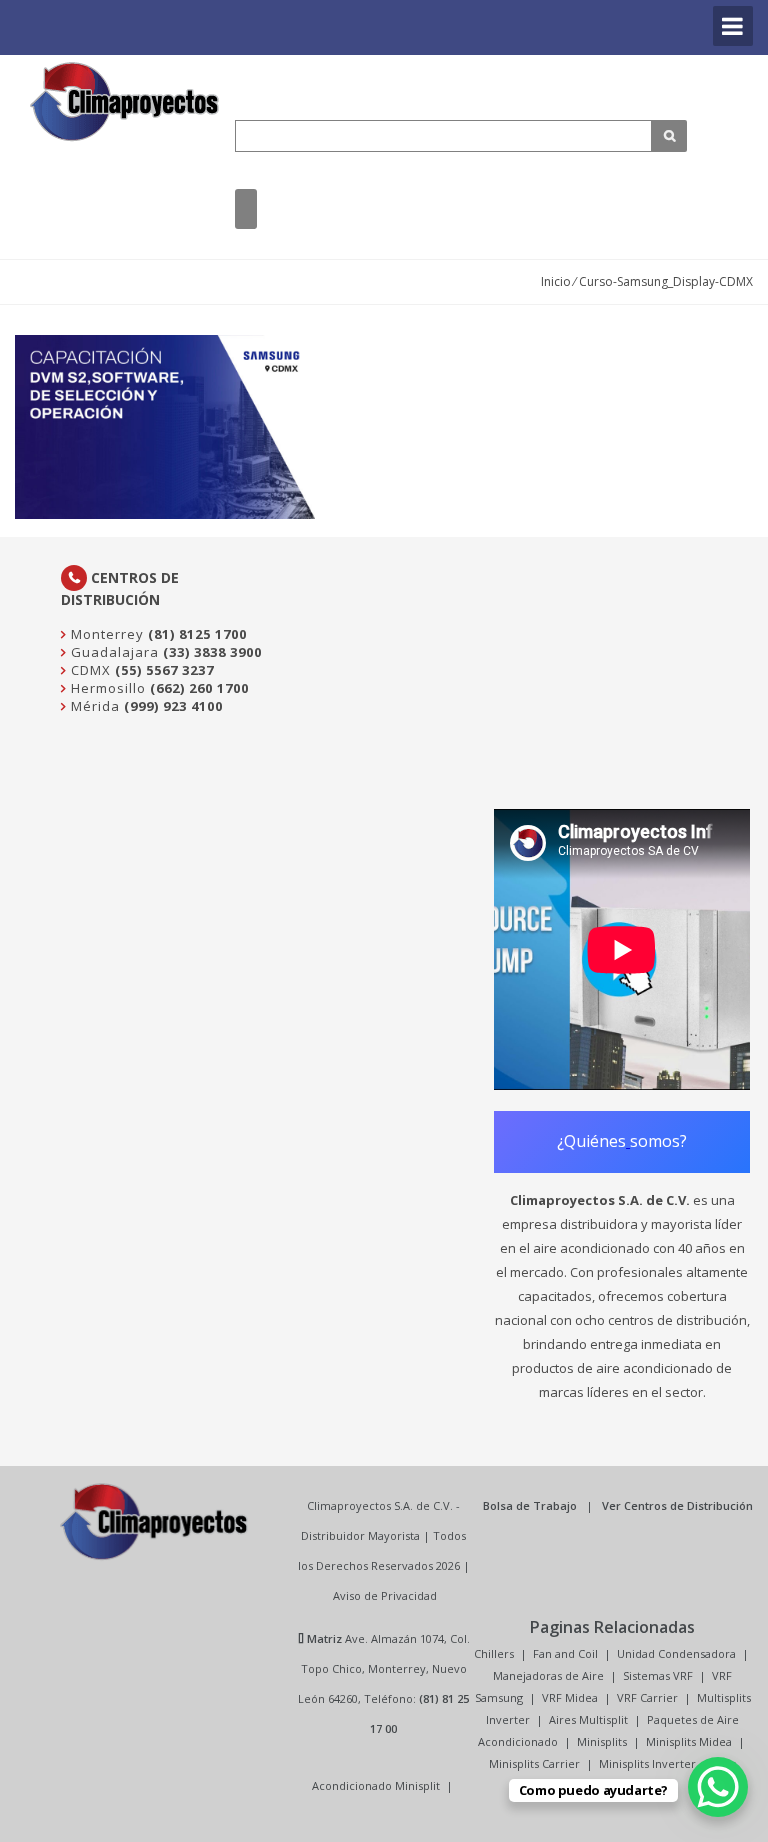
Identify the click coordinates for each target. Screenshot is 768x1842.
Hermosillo (106, 688)
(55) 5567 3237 (164, 670)
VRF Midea (570, 1697)
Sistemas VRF (658, 1675)
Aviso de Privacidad (385, 1595)
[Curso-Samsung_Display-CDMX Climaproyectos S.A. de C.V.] (125, 101)
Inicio (556, 281)
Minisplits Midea (689, 1741)
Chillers (494, 1653)
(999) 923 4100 (173, 706)
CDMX (89, 670)
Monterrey (105, 634)
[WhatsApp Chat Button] (718, 1787)
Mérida (93, 706)
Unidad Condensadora (676, 1653)
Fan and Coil (565, 1653)
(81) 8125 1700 (197, 634)
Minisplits (602, 1741)
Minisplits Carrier (534, 1763)
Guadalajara (113, 652)
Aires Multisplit (588, 1719)
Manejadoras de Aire (548, 1675)
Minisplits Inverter (647, 1763)
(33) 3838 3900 (212, 652)
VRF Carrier (647, 1697)
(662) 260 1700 (199, 688)
